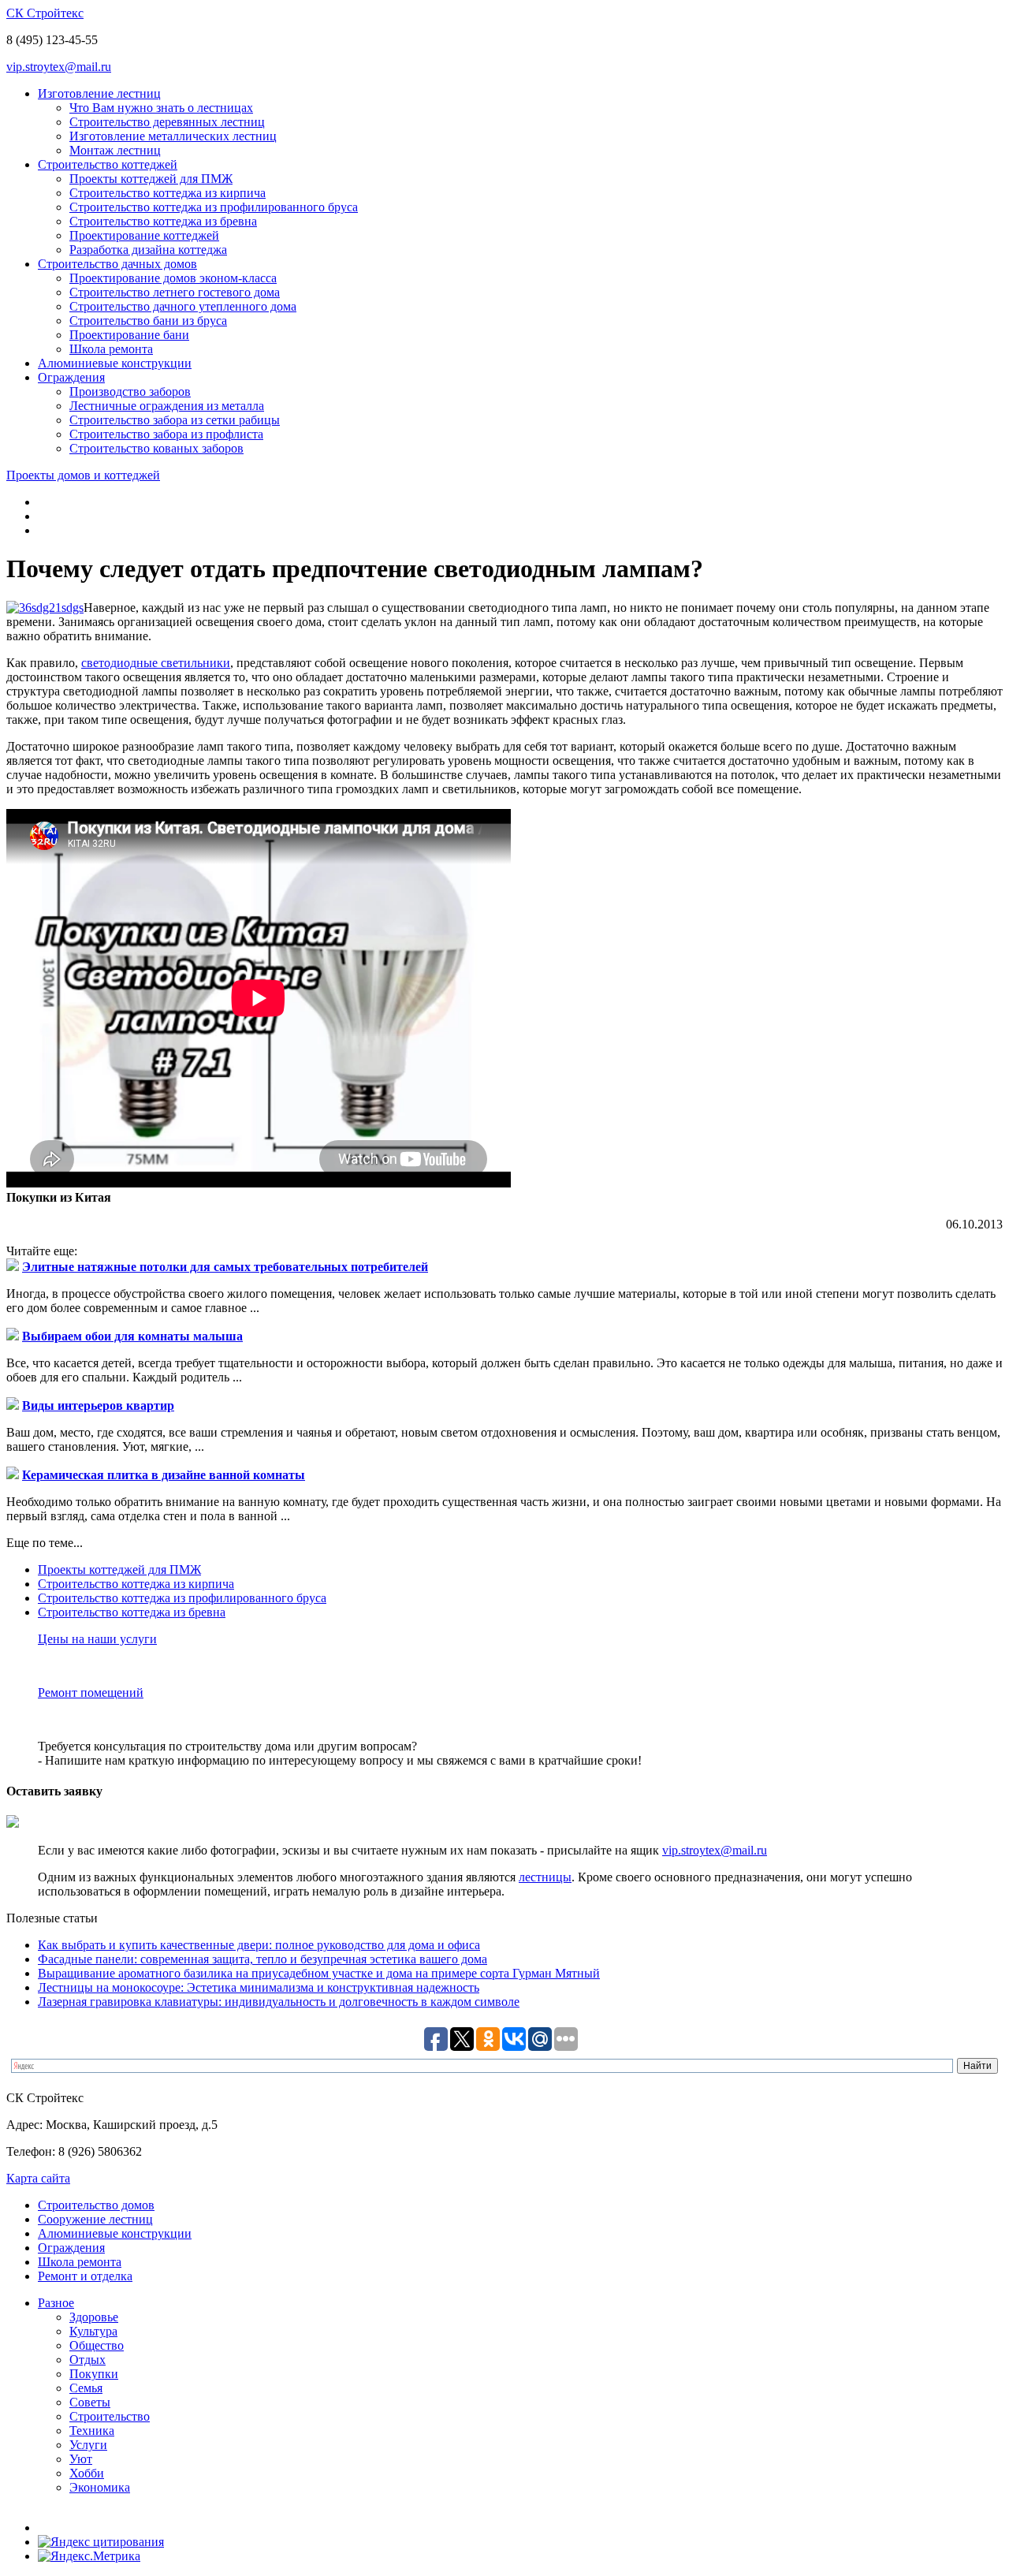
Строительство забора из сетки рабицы (175, 420)
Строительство (110, 2416)
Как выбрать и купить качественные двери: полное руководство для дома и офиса (259, 1945)
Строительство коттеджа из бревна (163, 221)
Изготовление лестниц (99, 93)
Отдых (87, 2360)
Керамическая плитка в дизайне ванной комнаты (164, 1475)
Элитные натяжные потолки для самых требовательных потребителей (225, 1267)
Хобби (87, 2473)
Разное (56, 2303)
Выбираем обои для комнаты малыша (132, 1336)
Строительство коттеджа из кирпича (168, 193)
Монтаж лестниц (115, 150)
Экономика (100, 2487)
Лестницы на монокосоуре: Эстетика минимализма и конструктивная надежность (259, 1987)
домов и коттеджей (83, 475)
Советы (90, 2402)
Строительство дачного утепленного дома (183, 306)
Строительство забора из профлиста (166, 434)
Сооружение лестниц (95, 2219)
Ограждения (71, 377)
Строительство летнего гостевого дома (175, 292)
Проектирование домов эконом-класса (173, 278)
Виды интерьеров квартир (98, 1405)
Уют (81, 2459)
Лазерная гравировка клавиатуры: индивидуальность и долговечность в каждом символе (279, 2002)
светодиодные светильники (156, 663)
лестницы (545, 1877)
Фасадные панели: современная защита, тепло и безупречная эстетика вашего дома (262, 1959)
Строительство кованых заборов (156, 448)
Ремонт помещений (91, 1692)
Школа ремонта (111, 349)
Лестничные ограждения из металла (167, 406)
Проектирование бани (129, 335)
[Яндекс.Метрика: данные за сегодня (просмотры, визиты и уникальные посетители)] (89, 2556)
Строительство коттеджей (108, 164)
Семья (86, 2388)
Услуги (88, 2445)
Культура (93, 2331)
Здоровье (94, 2317)
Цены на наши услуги (97, 1639)
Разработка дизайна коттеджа (148, 250)
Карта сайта (38, 2178)
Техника (92, 2431)
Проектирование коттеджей (144, 235)
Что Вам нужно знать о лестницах (161, 108)
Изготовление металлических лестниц (173, 136)
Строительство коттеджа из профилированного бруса (214, 207)
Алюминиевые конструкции (115, 363)
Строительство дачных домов (117, 264)
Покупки (94, 2374)
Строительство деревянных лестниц (167, 122)
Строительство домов (96, 2205)
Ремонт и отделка (85, 2276)
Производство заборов (130, 391)
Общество (97, 2345)
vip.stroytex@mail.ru (59, 67)
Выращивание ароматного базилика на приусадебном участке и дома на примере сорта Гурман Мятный (319, 1973)
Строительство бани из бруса (148, 321)
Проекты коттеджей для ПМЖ (151, 179)
